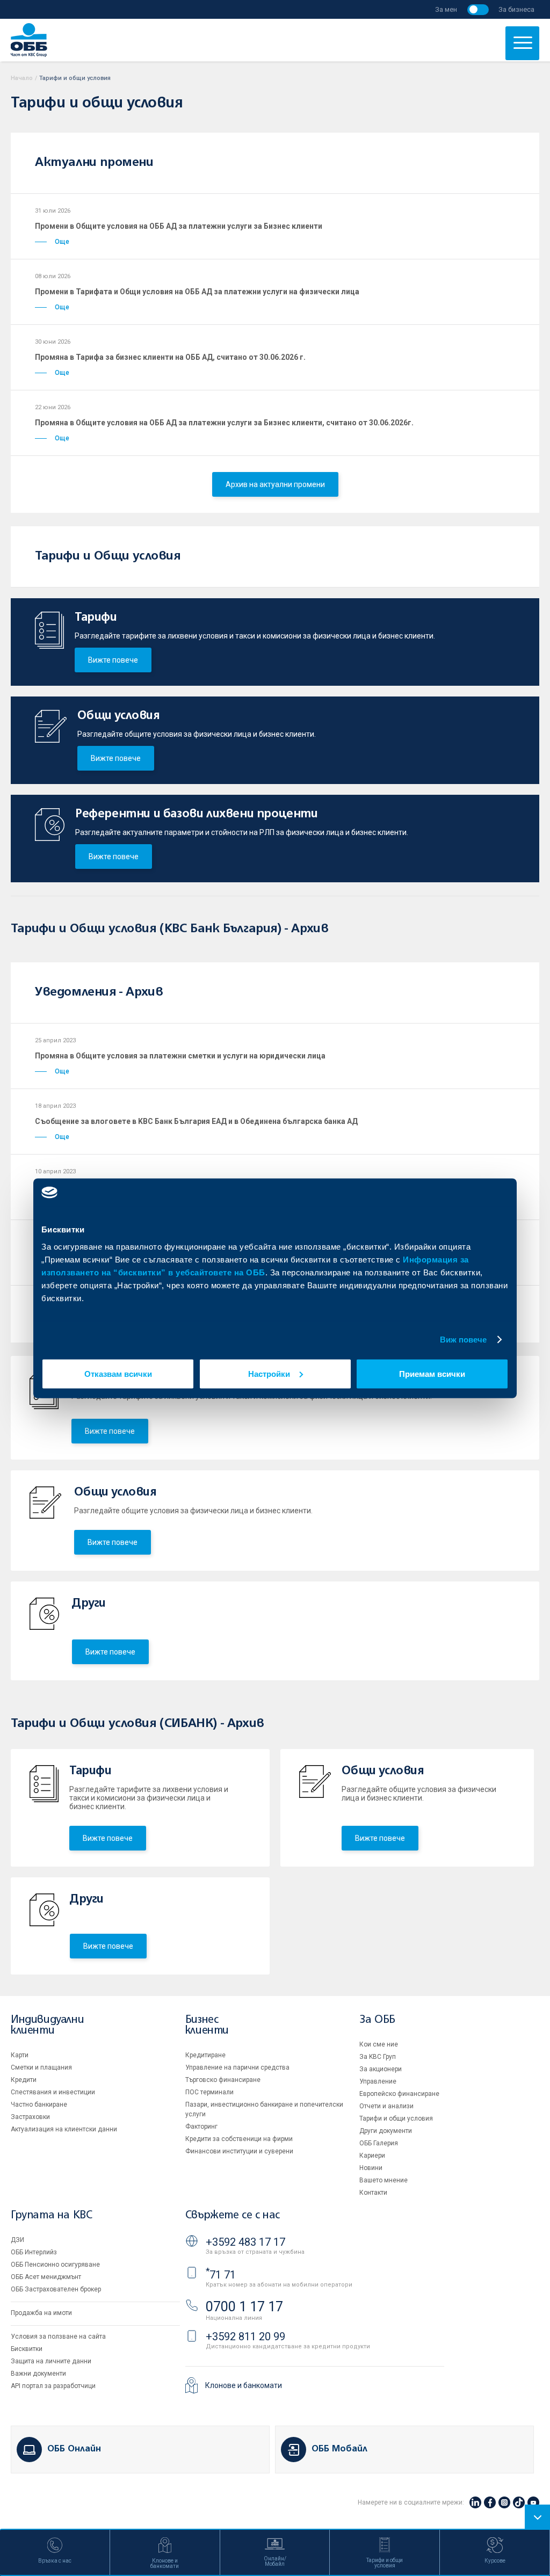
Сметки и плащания (41, 2067)
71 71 (221, 2275)
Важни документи (38, 2374)
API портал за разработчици (53, 2386)
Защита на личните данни (51, 2361)
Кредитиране (205, 2055)
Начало (22, 78)
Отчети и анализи (386, 2106)
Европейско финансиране (399, 2094)
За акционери (381, 2069)
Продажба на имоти (41, 2313)
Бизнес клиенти (207, 2025)
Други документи (386, 2131)
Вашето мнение (383, 2180)
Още (62, 242)
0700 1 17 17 (244, 2307)
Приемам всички (432, 1373)
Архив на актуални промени (275, 484)
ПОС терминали (209, 2092)
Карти (20, 2055)
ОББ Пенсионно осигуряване (55, 2265)
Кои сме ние (379, 2044)
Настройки (269, 1373)
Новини (371, 2168)
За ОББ (377, 2020)
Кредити (24, 2080)
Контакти (373, 2193)
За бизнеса (516, 9)
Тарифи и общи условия (396, 2118)
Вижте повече (113, 660)
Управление (378, 2081)
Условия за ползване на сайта (58, 2336)
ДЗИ (17, 2240)
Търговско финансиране (223, 2080)
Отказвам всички (118, 1373)
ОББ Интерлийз (34, 2252)
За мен (446, 9)
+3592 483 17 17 (245, 2242)
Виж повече (464, 1340)
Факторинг (201, 2127)
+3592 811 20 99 (245, 2336)
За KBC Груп (378, 2057)
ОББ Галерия (379, 2143)
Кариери (372, 2156)
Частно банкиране (39, 2105)
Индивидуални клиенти (47, 2025)
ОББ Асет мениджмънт (46, 2277)
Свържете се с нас (233, 2215)
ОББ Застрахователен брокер (56, 2289)
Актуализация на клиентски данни (64, 2129)
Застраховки (30, 2117)
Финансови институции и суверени (239, 2151)
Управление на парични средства (237, 2067)
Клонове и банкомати (244, 2385)
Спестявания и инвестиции (53, 2092)
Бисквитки (27, 2349)
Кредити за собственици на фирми (239, 2139)
